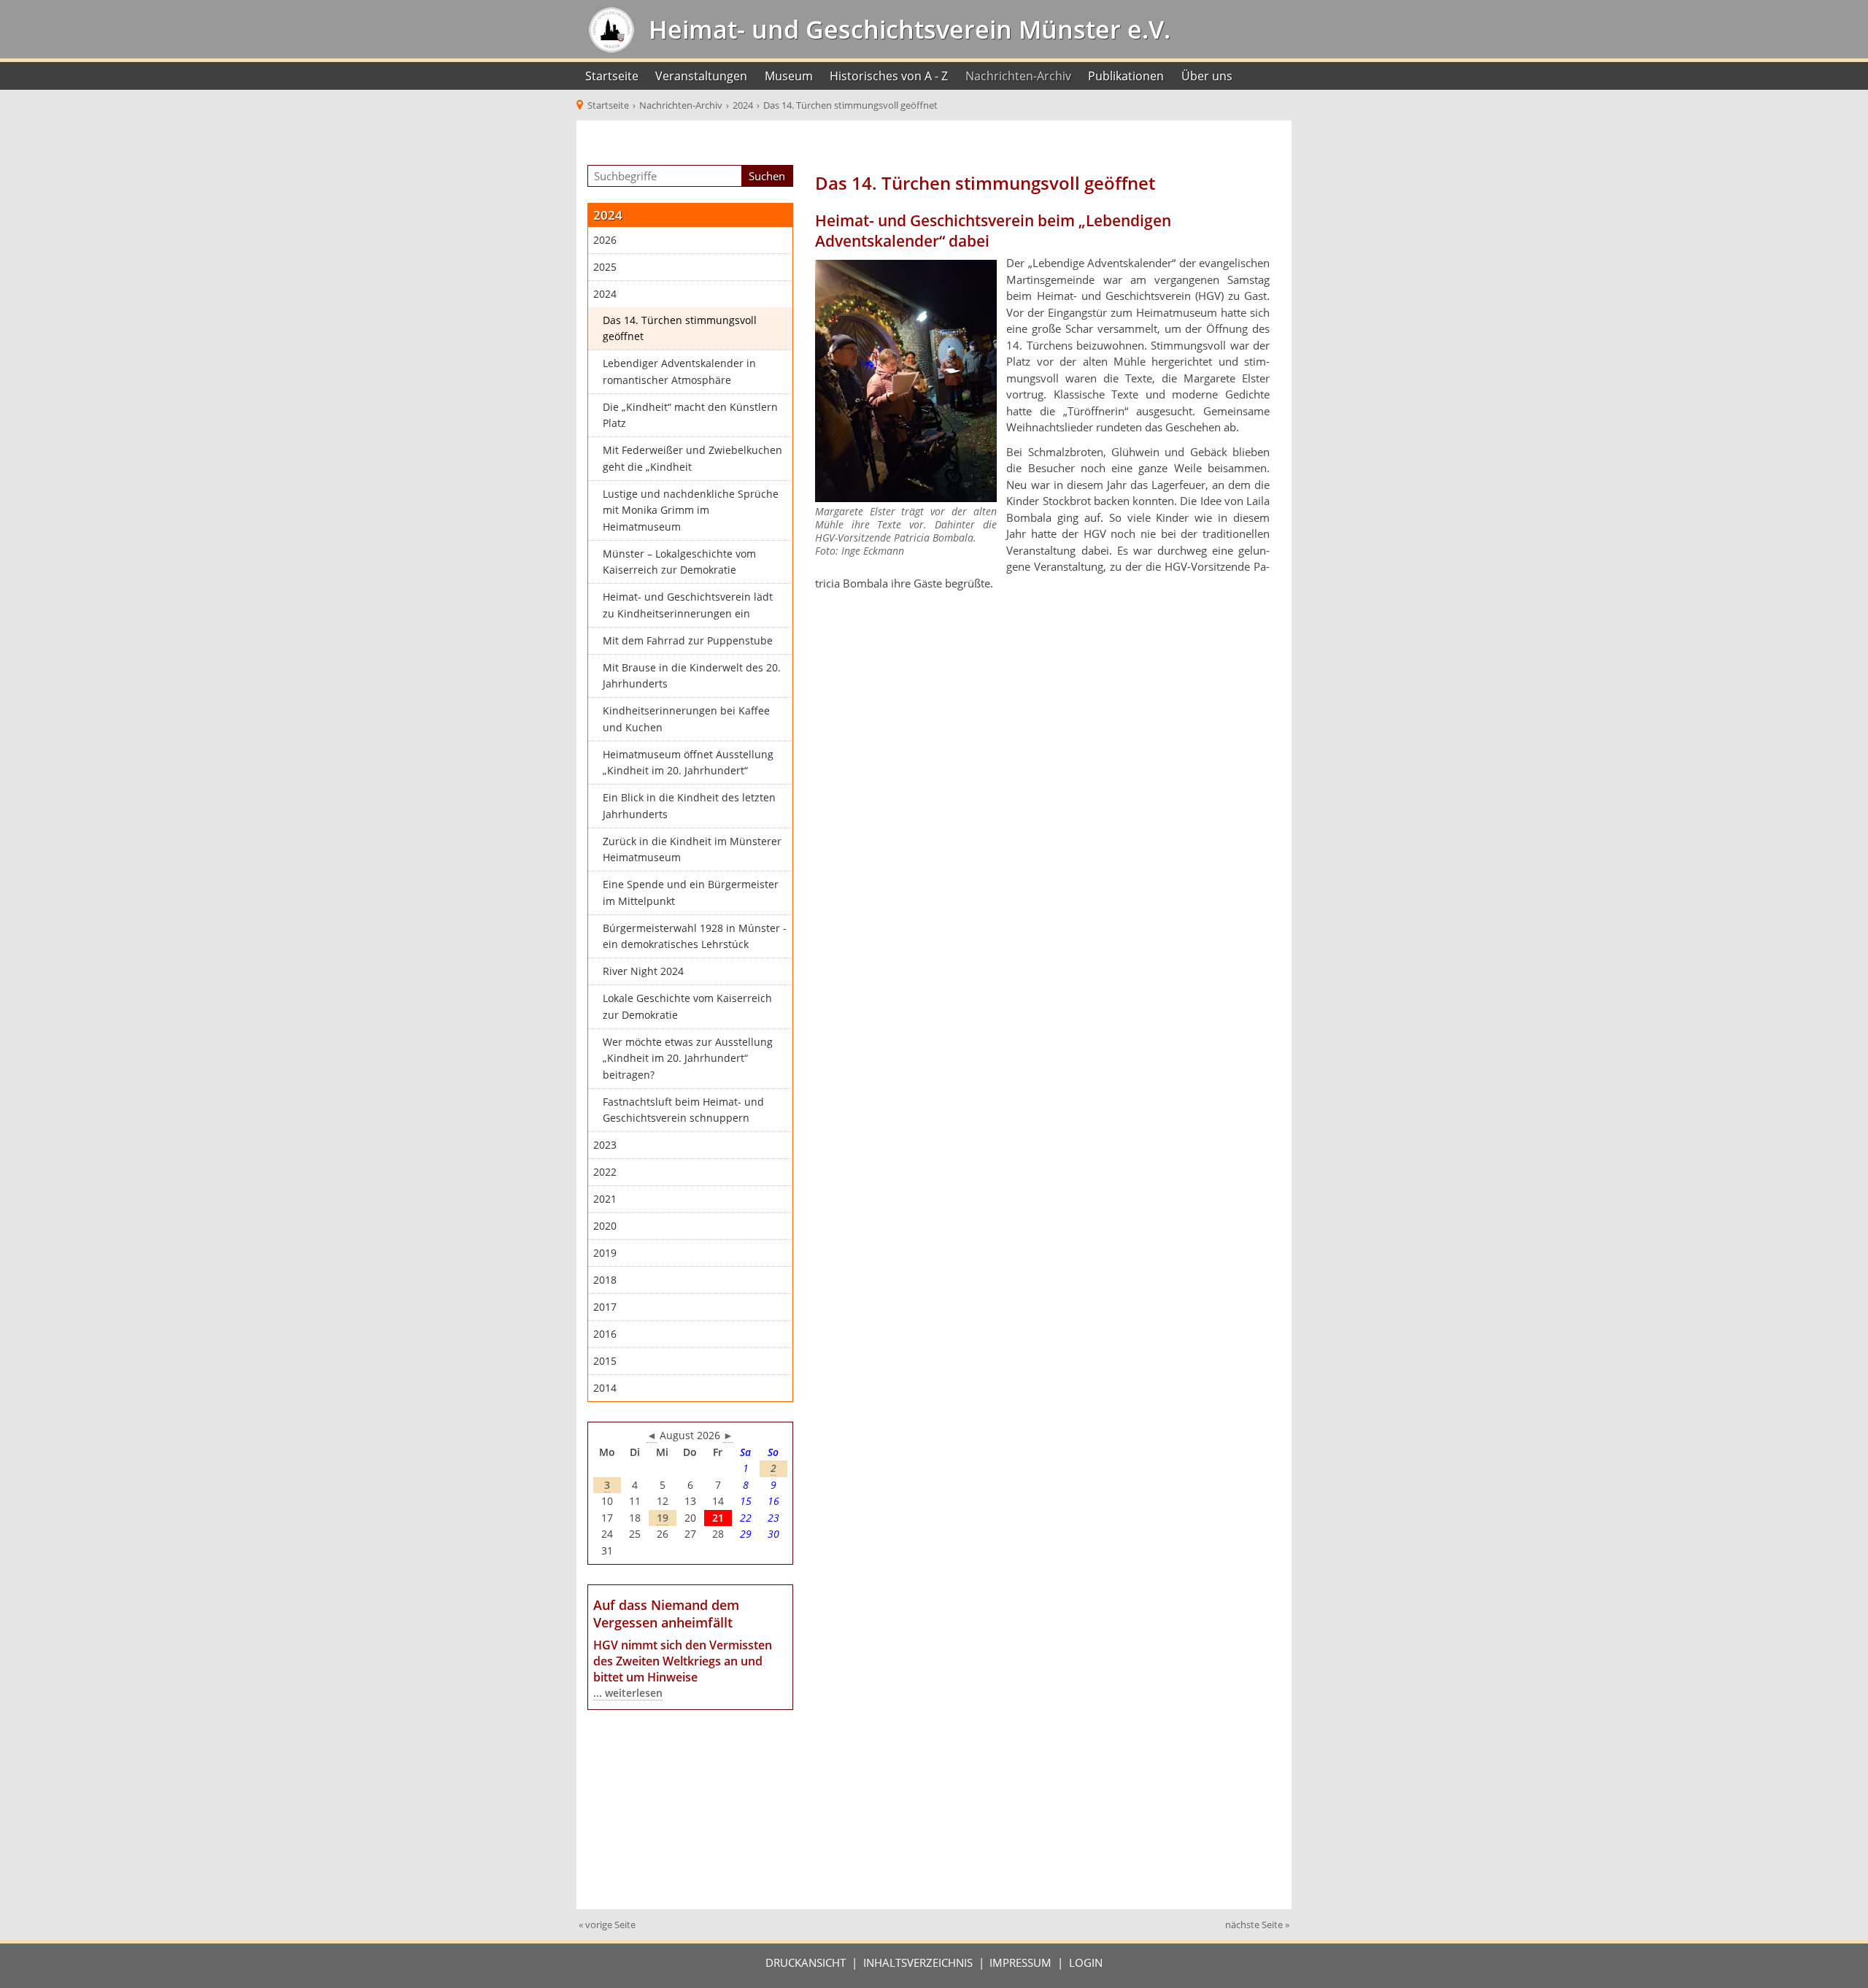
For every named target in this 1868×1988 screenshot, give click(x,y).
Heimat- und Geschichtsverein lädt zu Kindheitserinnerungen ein (688, 605)
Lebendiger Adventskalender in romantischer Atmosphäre (679, 372)
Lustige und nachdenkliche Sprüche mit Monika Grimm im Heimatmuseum (691, 511)
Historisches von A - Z (889, 76)
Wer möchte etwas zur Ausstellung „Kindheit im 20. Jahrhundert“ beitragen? (688, 1059)
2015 (605, 1361)
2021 (605, 1199)
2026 (605, 240)
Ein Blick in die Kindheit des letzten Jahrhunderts (689, 806)
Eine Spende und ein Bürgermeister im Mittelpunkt (691, 893)
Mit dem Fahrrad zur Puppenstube (688, 641)
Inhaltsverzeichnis (918, 1962)
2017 (605, 1307)
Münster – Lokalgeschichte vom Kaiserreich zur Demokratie (679, 562)
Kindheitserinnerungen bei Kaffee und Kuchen (686, 719)
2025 (605, 267)
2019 (605, 1253)
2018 (605, 1280)
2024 (605, 294)
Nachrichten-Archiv (1018, 76)
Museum (789, 76)
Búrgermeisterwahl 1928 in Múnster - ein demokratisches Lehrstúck (695, 937)
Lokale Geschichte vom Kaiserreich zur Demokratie (687, 1007)
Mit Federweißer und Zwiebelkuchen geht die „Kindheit (692, 459)
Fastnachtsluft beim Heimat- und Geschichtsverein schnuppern (683, 1110)
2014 (605, 1388)
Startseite (612, 76)
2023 (605, 1145)
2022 (605, 1172)
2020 (605, 1226)
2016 (605, 1334)
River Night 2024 (643, 971)
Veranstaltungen (701, 76)
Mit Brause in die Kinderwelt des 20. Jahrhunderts (692, 676)
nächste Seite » (1257, 1925)
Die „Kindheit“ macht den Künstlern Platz (690, 416)
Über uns (1207, 76)
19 (663, 1518)
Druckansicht (806, 1962)
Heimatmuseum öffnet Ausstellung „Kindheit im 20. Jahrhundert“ (688, 763)
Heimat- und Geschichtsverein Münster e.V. (906, 29)
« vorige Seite (607, 1925)
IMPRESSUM (1020, 1962)
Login (1086, 1962)
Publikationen (1126, 76)
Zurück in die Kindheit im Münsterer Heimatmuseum (692, 850)
